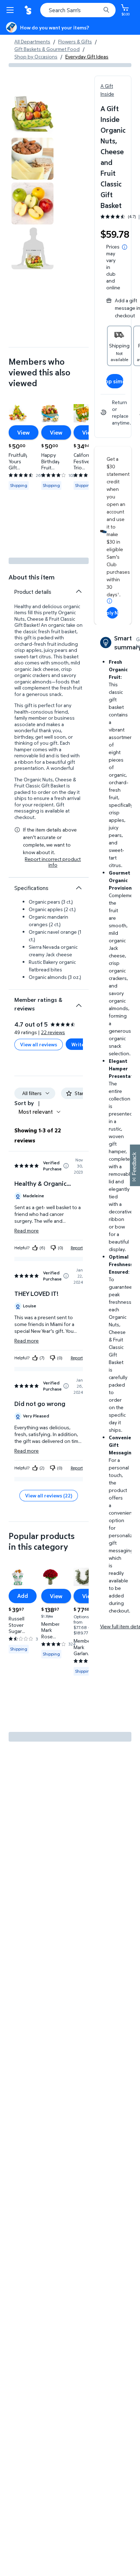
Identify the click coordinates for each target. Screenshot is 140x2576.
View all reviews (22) (49, 1495)
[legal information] (125, 247)
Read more (27, 1230)
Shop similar (115, 381)
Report (77, 1248)
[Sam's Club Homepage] (29, 10)
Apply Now (112, 613)
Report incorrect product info (53, 862)
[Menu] (11, 10)
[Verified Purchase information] (66, 1166)
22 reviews (53, 1032)
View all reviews (39, 1044)
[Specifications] (79, 888)
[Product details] (79, 591)
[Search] (106, 10)
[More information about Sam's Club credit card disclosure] (109, 601)
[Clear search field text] (97, 10)
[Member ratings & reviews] (79, 1003)
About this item (32, 577)
